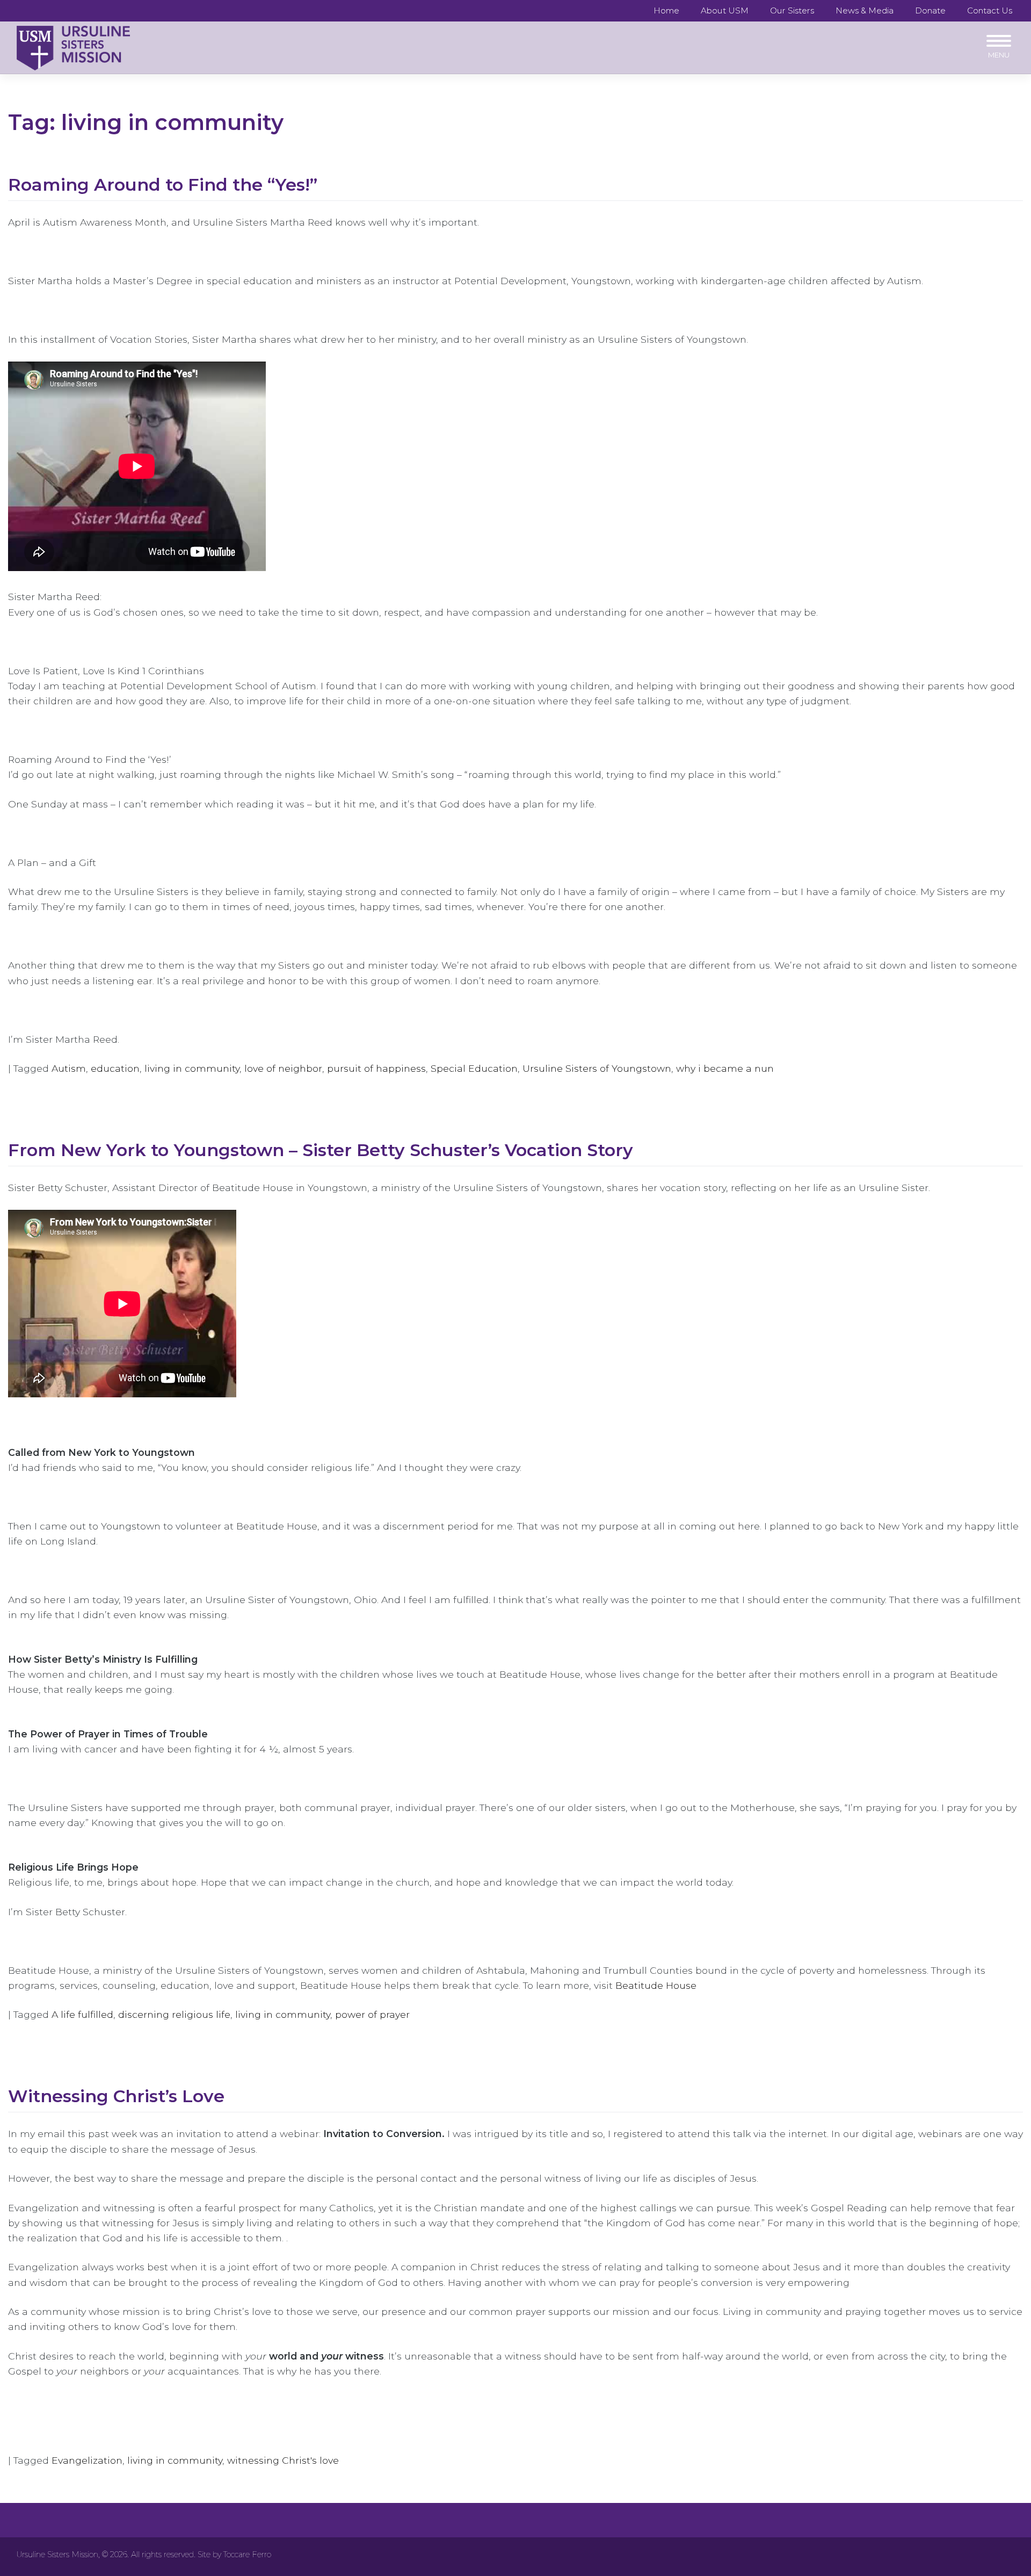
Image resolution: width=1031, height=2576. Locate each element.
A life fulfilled (82, 2014)
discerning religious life (174, 2014)
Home (666, 10)
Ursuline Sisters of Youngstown (597, 1068)
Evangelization (87, 2460)
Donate (930, 10)
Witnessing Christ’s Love (116, 2096)
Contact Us (990, 10)
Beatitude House (656, 1985)
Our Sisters (792, 10)
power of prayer (372, 2014)
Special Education (474, 1068)
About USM (725, 10)
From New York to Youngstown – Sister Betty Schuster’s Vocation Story (321, 1150)
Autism (69, 1068)
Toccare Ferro (247, 2555)
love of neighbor (283, 1068)
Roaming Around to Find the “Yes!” (163, 185)
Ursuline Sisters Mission (57, 2555)
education (115, 1068)
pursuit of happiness (376, 1068)
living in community (192, 1068)
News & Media (865, 10)
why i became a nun (725, 1068)
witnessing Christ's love (283, 2460)
